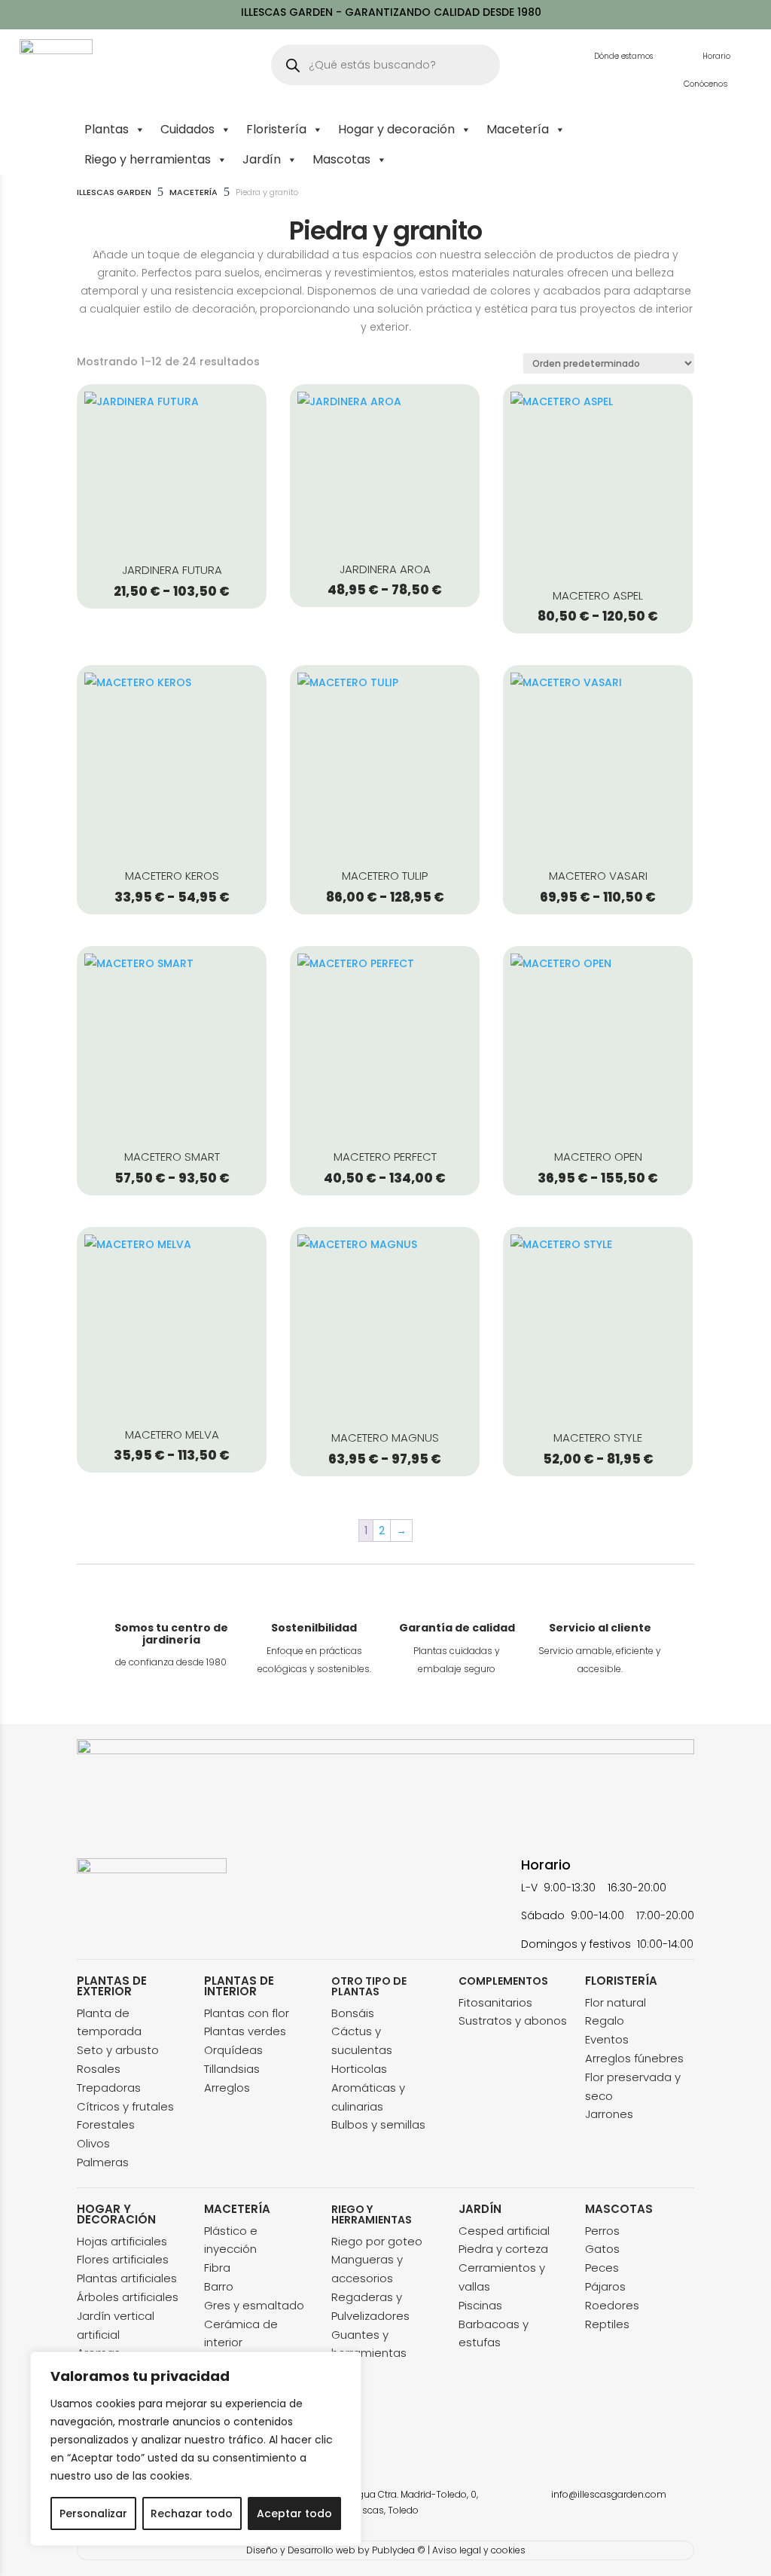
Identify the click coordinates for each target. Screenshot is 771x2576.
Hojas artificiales (122, 2241)
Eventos (607, 2039)
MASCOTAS (619, 2209)
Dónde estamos (623, 56)
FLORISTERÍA (621, 1981)
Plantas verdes (245, 2031)
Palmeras (103, 2162)
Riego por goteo (377, 2241)
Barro (219, 2286)
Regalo (605, 2021)
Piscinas (480, 2305)
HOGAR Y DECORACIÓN (116, 2214)
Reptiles (607, 2324)
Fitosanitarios (495, 2002)
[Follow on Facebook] (89, 1941)
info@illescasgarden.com (609, 2494)
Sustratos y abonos (513, 2021)
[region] (196, 2449)
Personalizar (93, 2513)
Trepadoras (109, 2088)
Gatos (602, 2249)
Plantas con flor (247, 2013)
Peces (602, 2268)
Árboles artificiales (128, 2297)
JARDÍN (480, 2209)
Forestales (106, 2124)
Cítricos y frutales (125, 2106)
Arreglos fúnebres (634, 2058)
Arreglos (227, 2088)
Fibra (217, 2268)
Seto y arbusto (118, 2050)
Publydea (393, 2550)
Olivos (93, 2143)
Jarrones (609, 2114)
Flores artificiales (123, 2259)
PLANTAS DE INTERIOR (239, 1986)
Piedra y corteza (503, 2249)
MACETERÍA (237, 2209)
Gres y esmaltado (254, 2305)
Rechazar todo (192, 2513)
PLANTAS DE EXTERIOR (112, 1986)
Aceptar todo (294, 2513)
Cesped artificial (504, 2231)
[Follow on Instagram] (119, 1941)
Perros (602, 2231)
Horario (716, 56)
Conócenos (706, 84)
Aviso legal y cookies (479, 2550)
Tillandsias (232, 2069)
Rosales (99, 2069)
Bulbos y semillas (378, 2124)
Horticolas (359, 2069)
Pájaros (605, 2286)
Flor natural (616, 2002)
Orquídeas (233, 2050)
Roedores (612, 2305)
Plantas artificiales (127, 2278)
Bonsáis (353, 2013)
